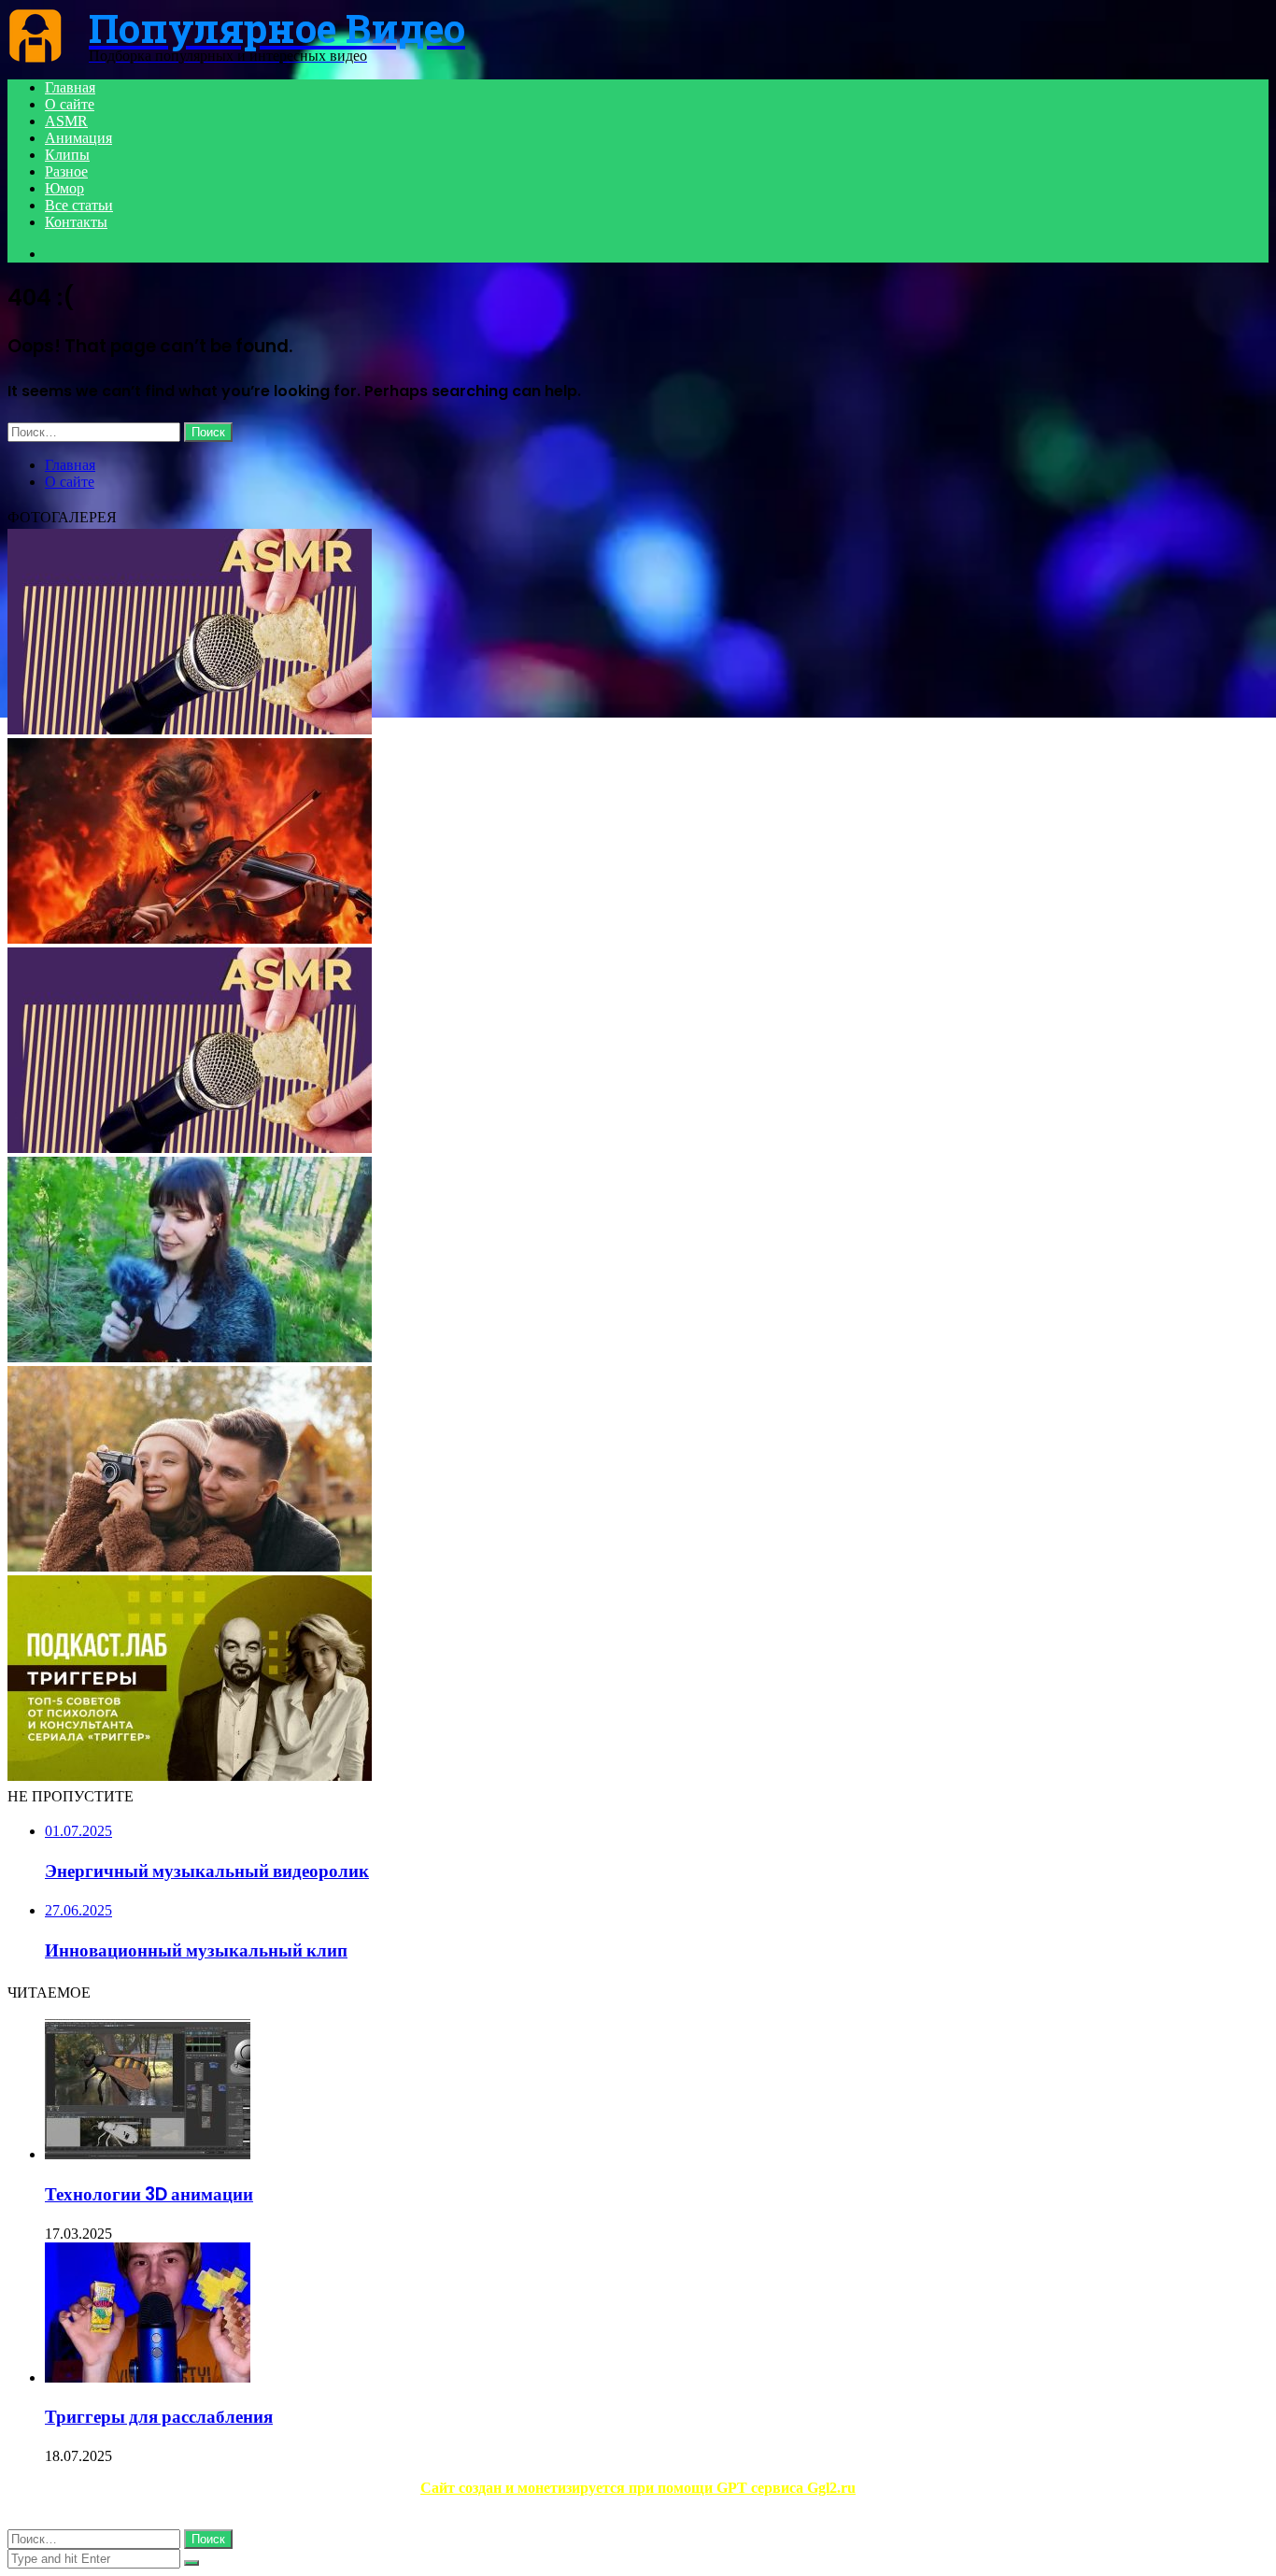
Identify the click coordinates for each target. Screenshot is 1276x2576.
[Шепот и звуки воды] (190, 1566)
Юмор (64, 188)
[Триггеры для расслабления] (148, 2377)
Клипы (67, 155)
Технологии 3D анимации (149, 2194)
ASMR (66, 121)
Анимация (78, 138)
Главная (70, 87)
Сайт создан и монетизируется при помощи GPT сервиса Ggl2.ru (638, 2488)
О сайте (70, 104)
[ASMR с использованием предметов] (190, 1148)
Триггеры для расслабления (159, 2417)
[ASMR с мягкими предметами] (190, 729)
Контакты (76, 222)
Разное (66, 171)
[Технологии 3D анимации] (148, 2154)
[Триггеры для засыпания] (190, 1776)
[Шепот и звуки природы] (190, 1357)
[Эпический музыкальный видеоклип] (190, 939)
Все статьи (79, 205)
